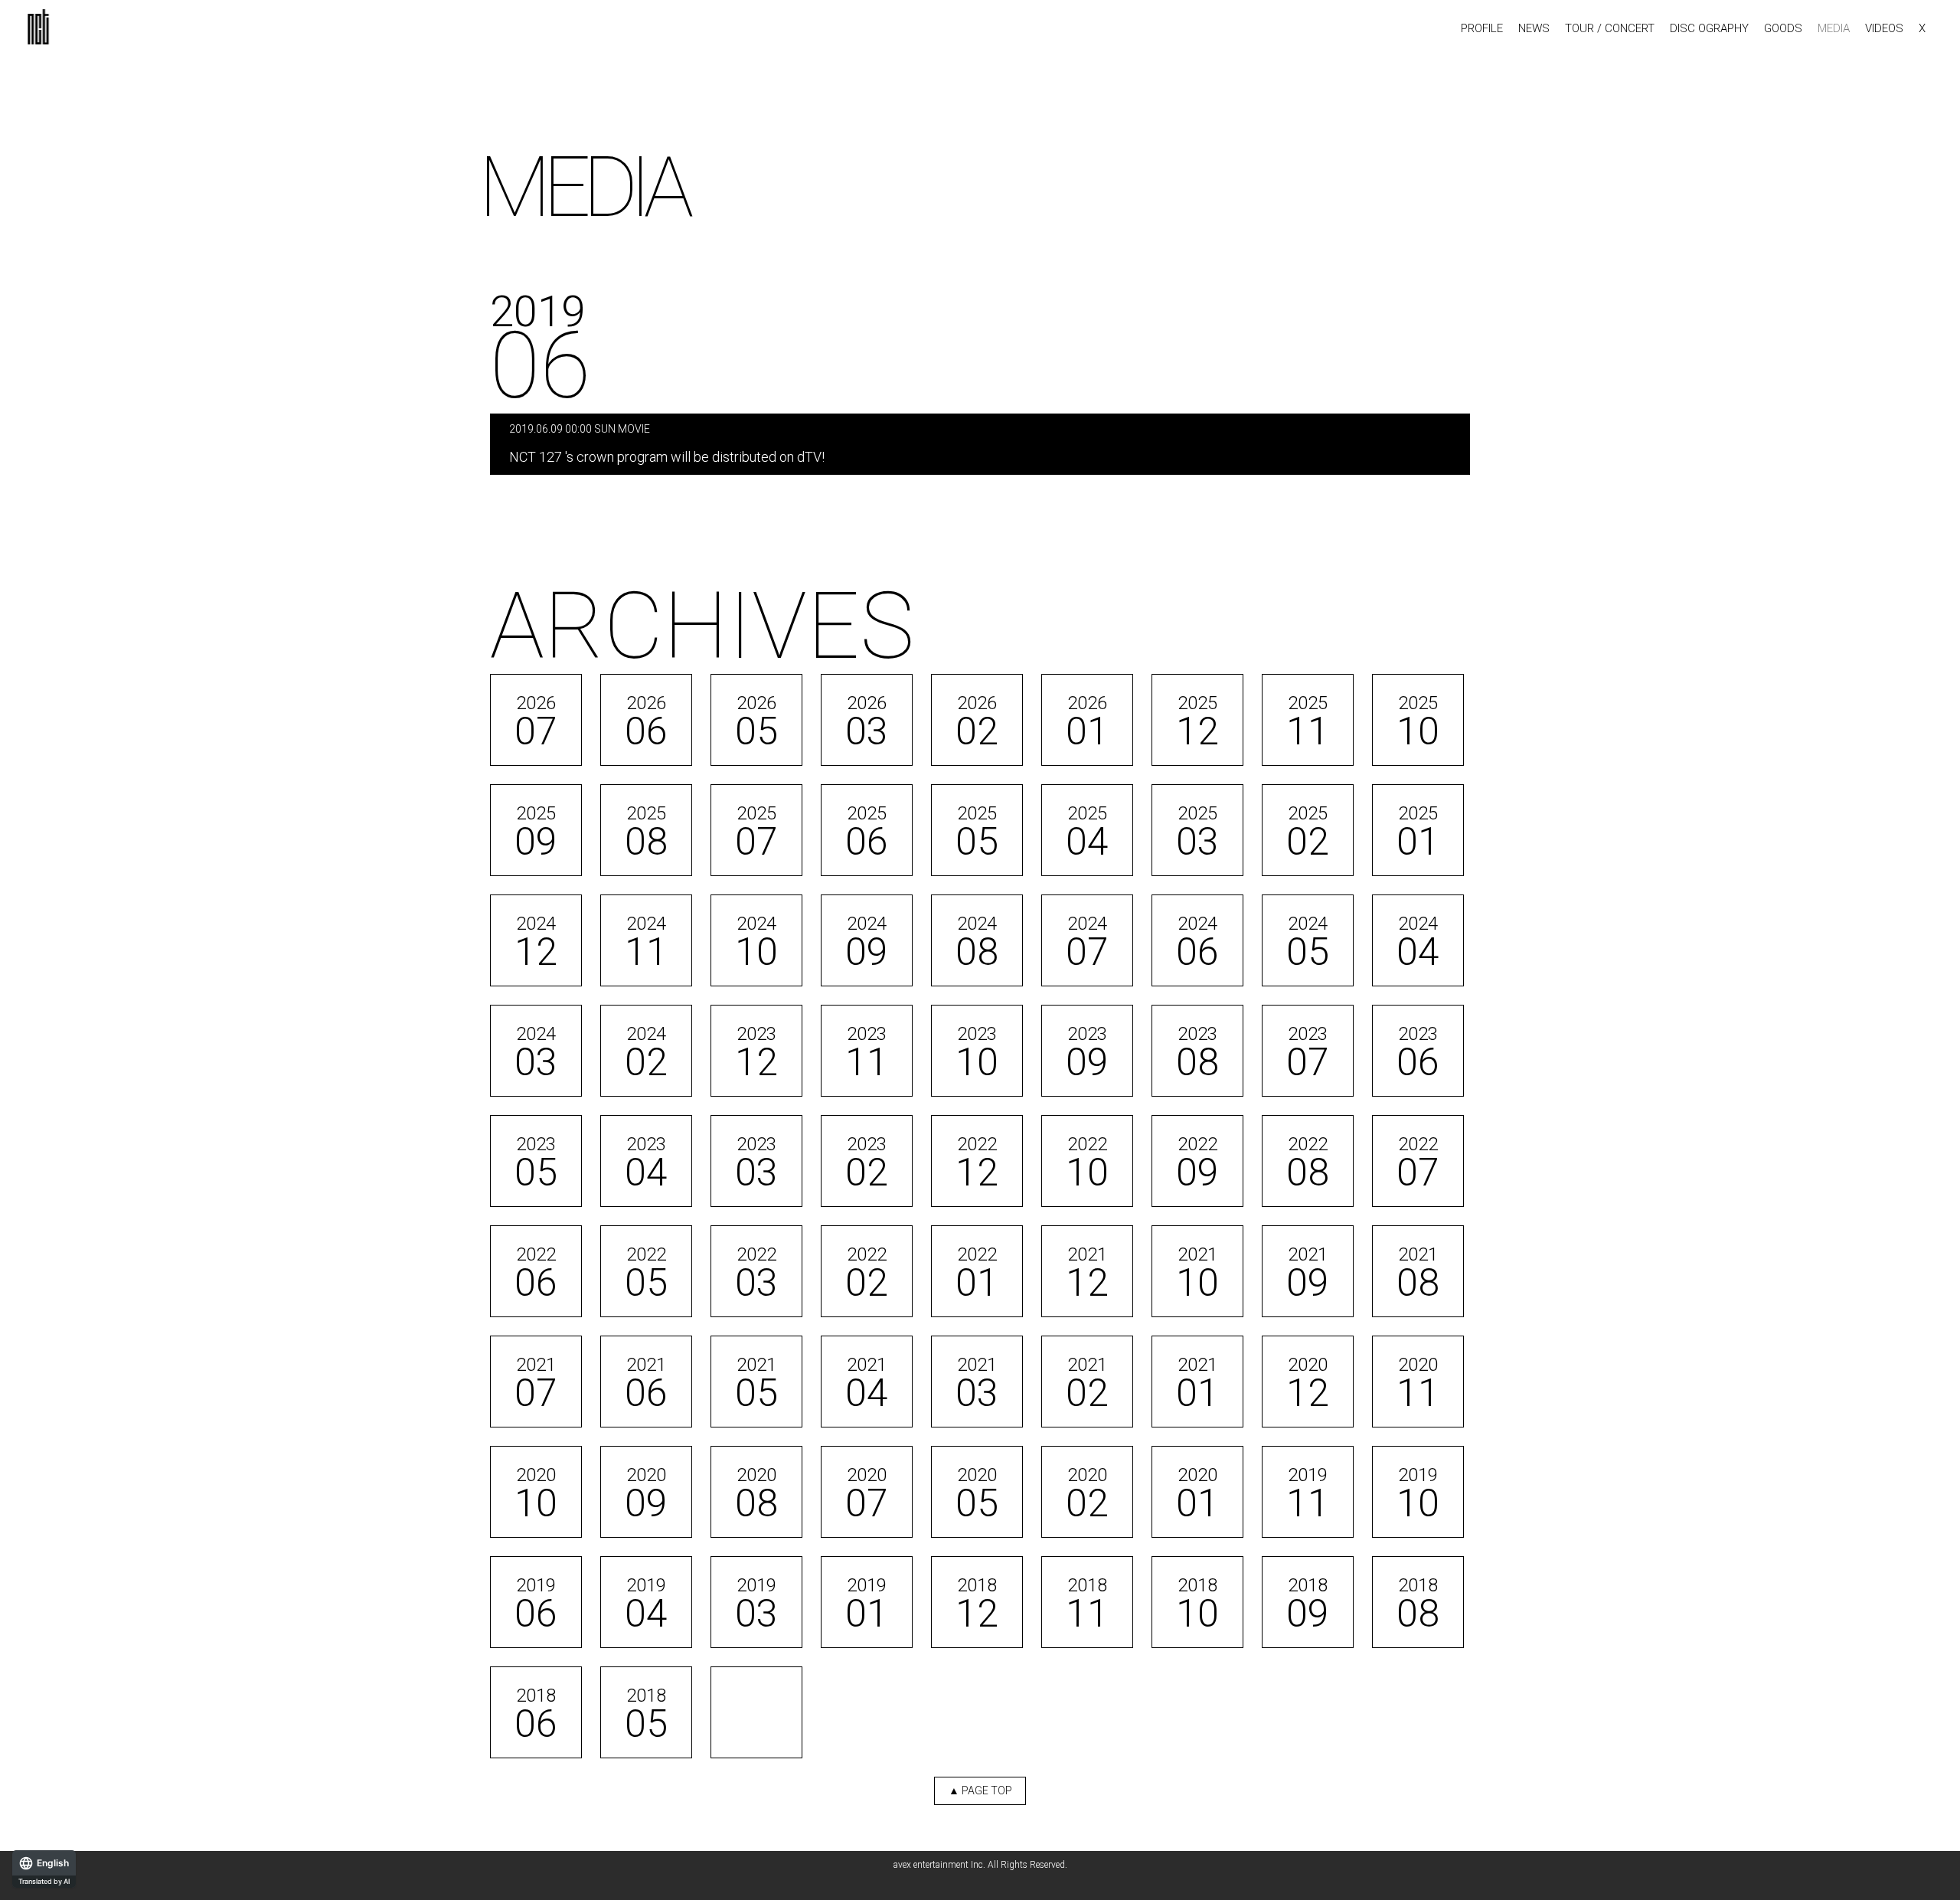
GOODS (1783, 29)
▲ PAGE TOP (980, 1790)
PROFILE (1482, 29)
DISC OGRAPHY (1709, 29)
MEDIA (1834, 29)
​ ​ (667, 444)
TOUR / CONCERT (1610, 29)
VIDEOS (1884, 29)
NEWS (1534, 29)
